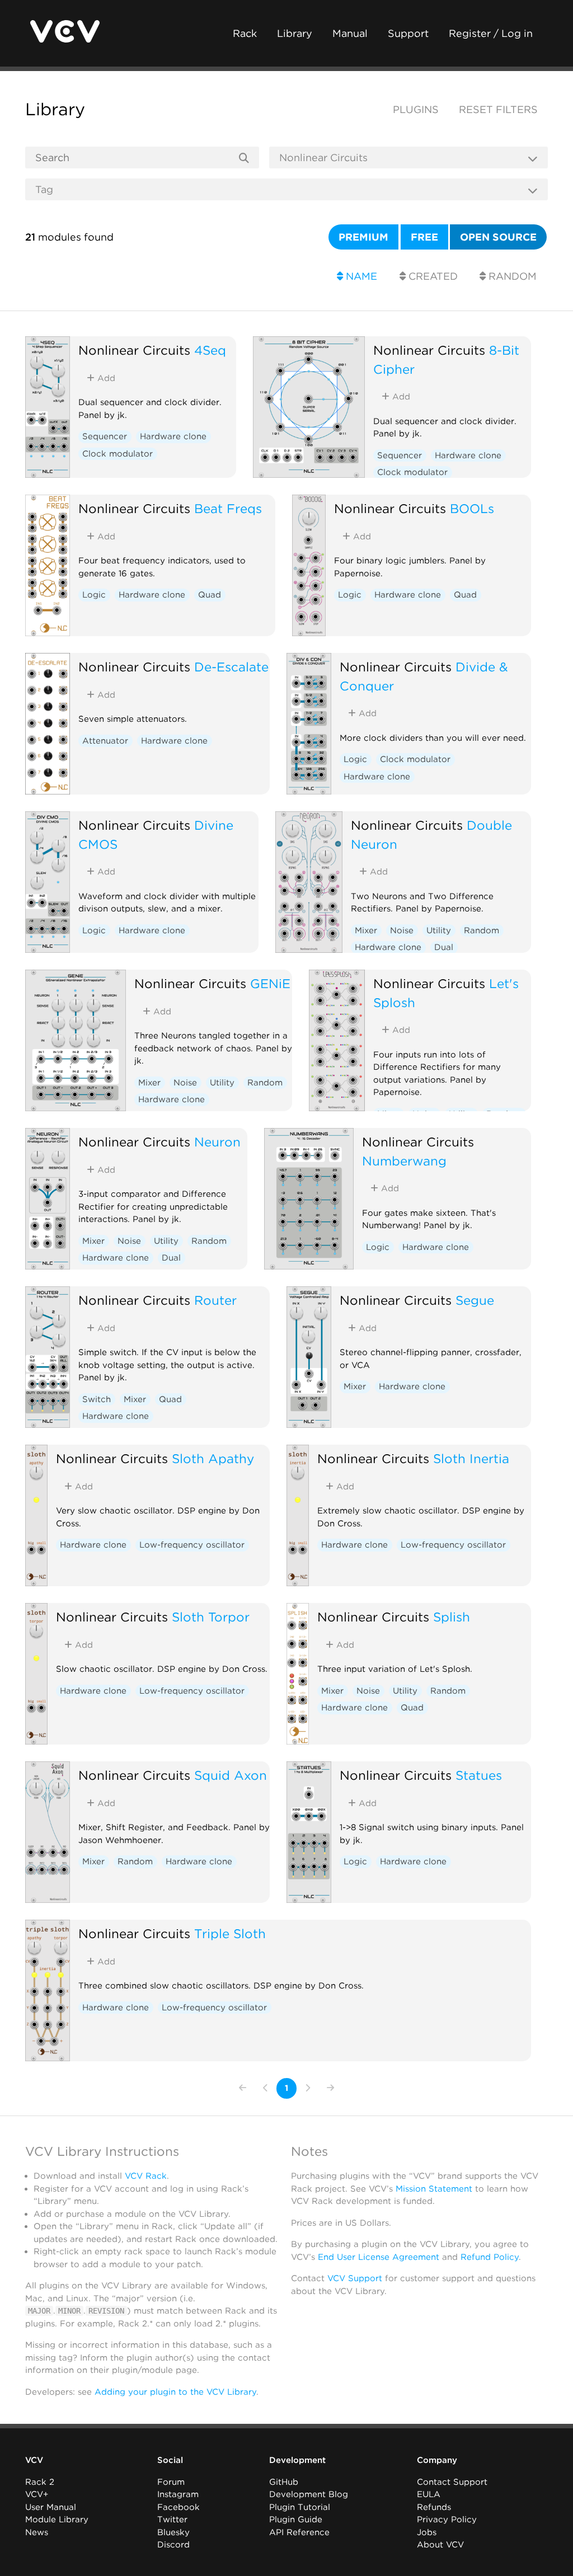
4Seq (210, 350)
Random (511, 276)
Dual (444, 947)
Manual (350, 33)
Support (408, 33)
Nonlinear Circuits (134, 350)
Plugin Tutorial (300, 2507)
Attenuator (105, 741)
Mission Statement (434, 2189)
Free (424, 237)
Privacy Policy (447, 2519)
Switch (97, 1399)
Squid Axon (231, 1775)
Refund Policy (490, 2257)
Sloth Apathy (213, 1458)
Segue (475, 1300)
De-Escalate (231, 667)
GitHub (284, 2482)
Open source (498, 237)
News (37, 2532)
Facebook (179, 2507)
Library (295, 33)
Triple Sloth (230, 1933)
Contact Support (452, 2482)
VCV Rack (146, 2176)
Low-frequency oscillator (192, 1545)
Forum (171, 2482)
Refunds (434, 2507)
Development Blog (309, 2494)
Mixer (366, 930)
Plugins (416, 109)
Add (105, 378)
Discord (173, 2545)
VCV (34, 2460)
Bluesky (173, 2532)
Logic (94, 595)
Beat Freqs (228, 508)
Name (360, 276)
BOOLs (472, 508)
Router (215, 1300)
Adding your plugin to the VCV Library (175, 2392)
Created (432, 276)
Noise (402, 930)
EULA (429, 2494)
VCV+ (37, 2494)
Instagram (178, 2494)
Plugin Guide (296, 2519)
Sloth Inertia (471, 1458)
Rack (245, 33)
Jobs (427, 2532)
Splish (452, 1617)
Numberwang (404, 1161)
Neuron (217, 1142)
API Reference (299, 2532)
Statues (479, 1775)
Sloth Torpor (211, 1617)
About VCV (440, 2545)
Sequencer (105, 436)
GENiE (270, 983)
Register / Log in (491, 33)
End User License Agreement (379, 2257)
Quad (210, 595)
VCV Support (355, 2278)
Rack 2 (40, 2482)
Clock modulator (118, 454)
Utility (439, 930)
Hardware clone (173, 436)
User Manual (51, 2507)
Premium (363, 237)
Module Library (57, 2519)
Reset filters (498, 109)
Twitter (172, 2519)
